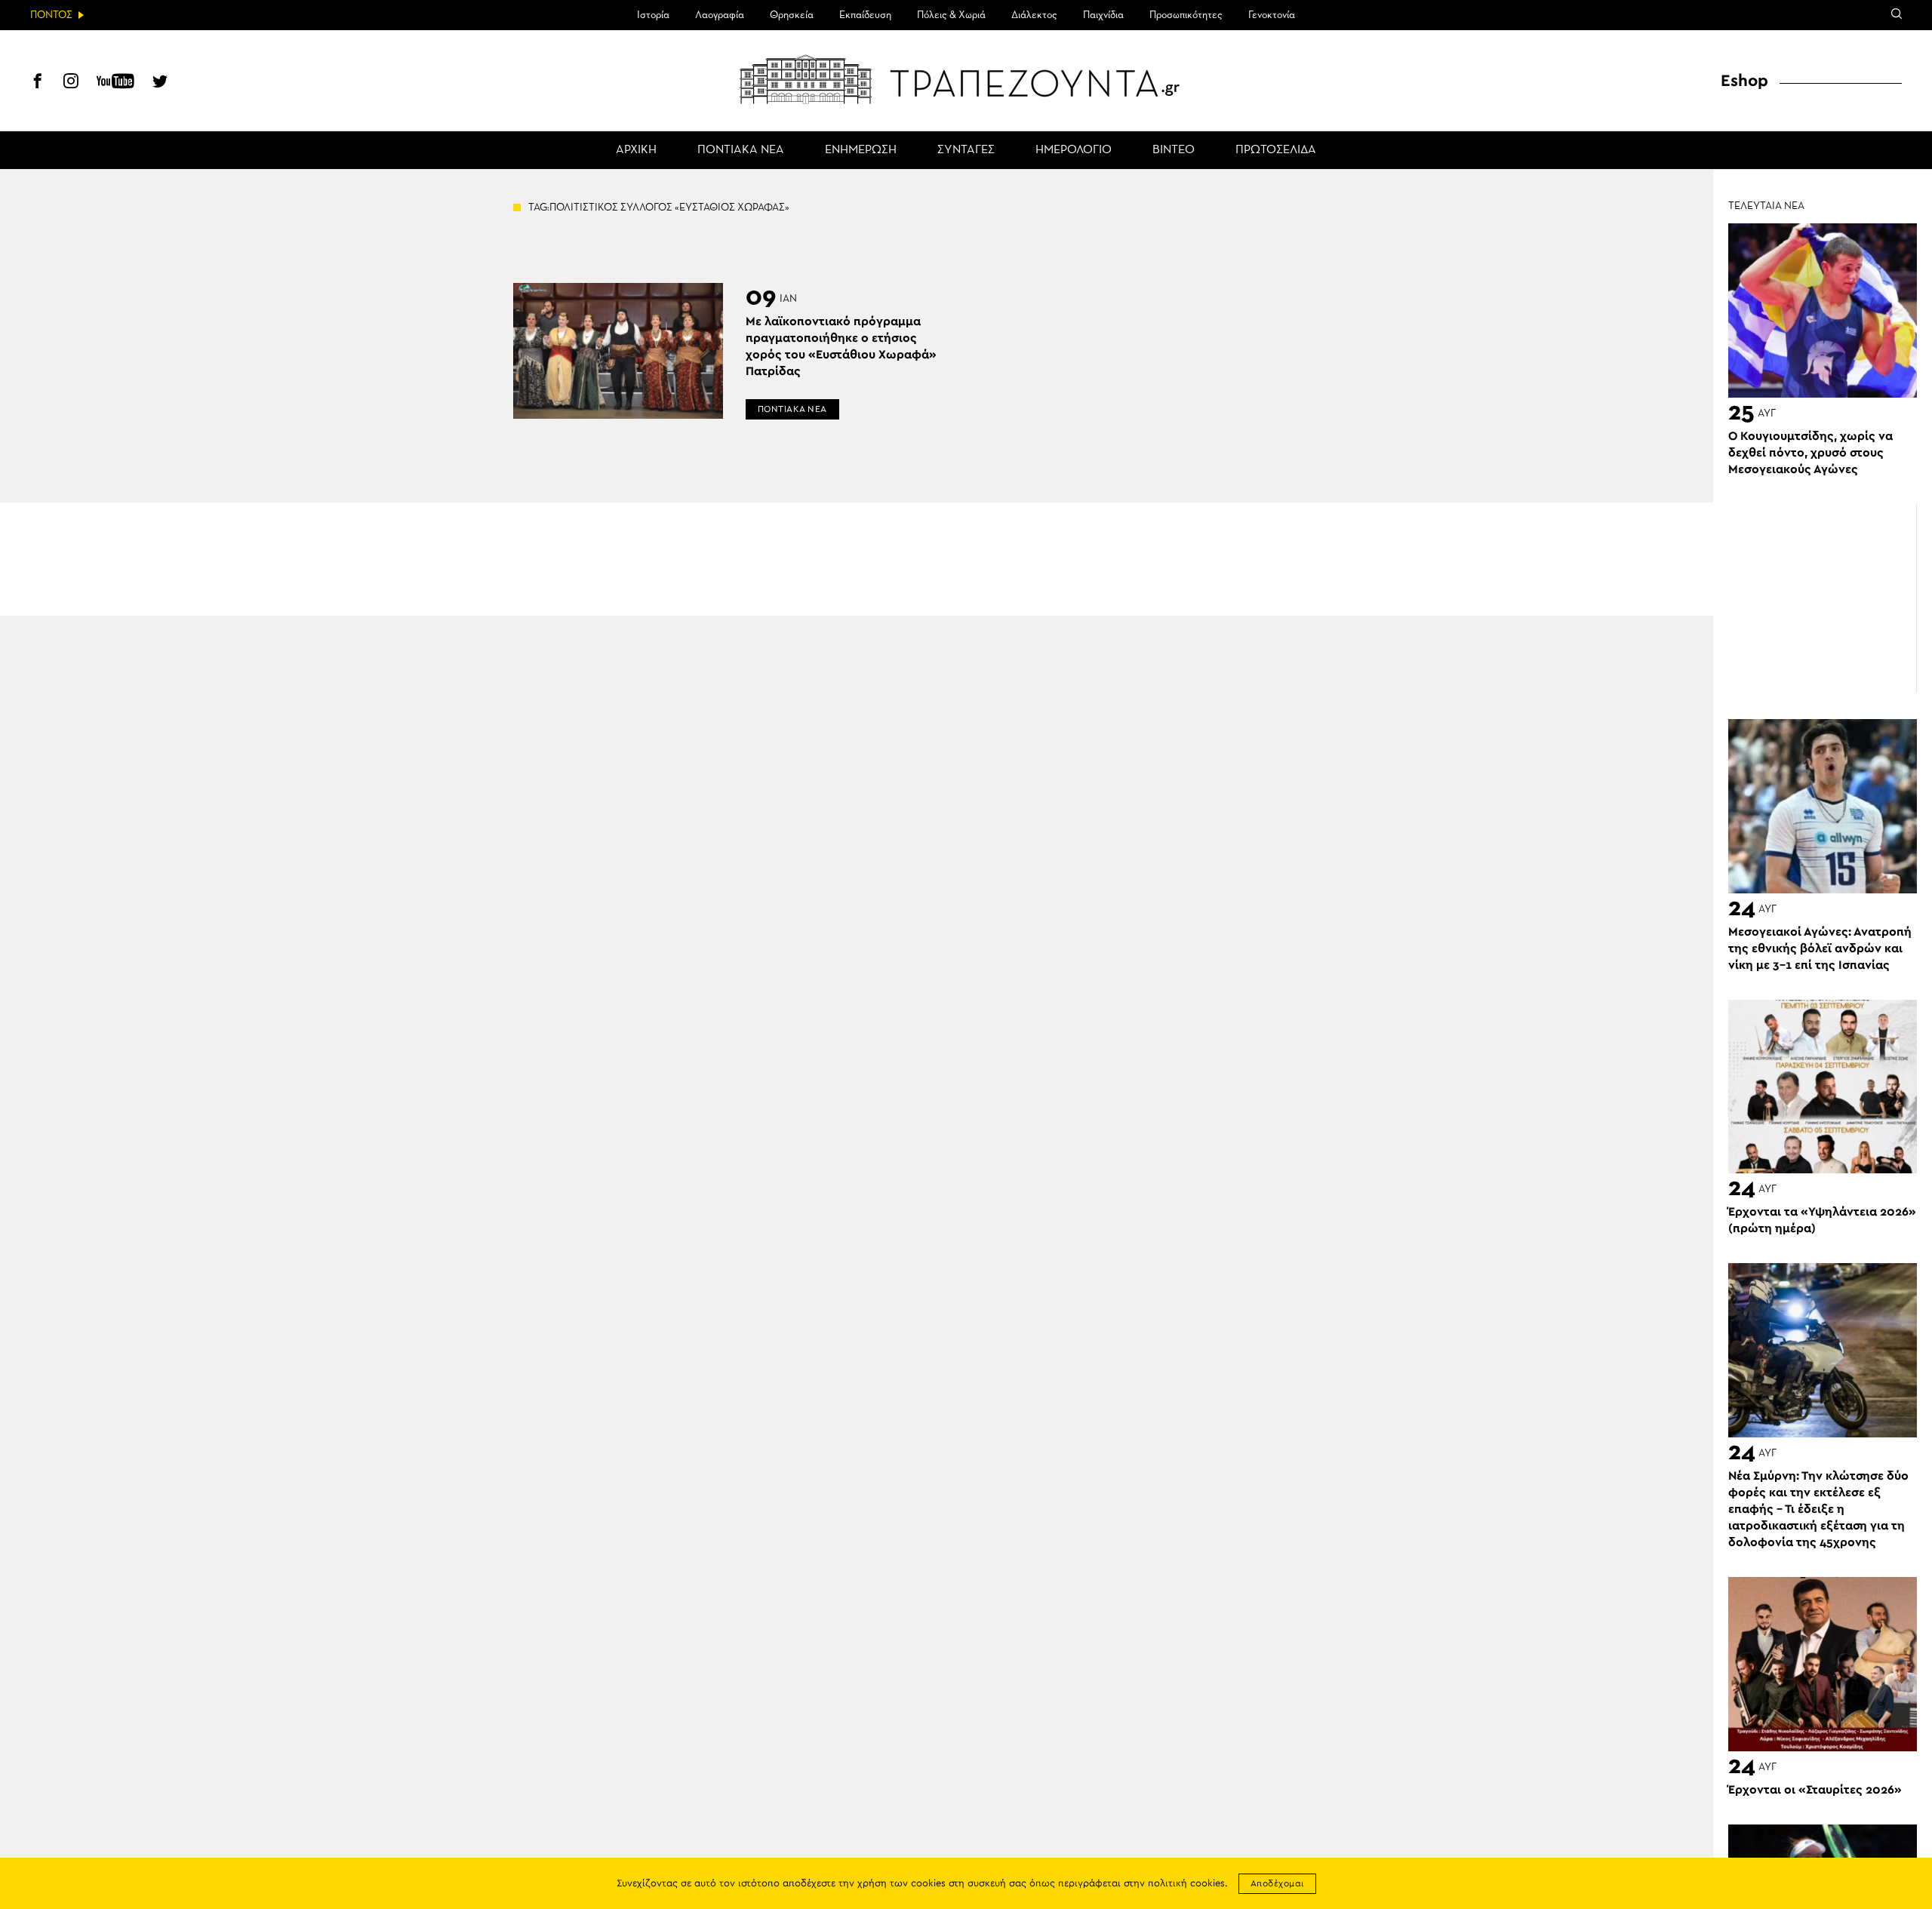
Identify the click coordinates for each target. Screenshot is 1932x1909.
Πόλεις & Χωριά (951, 15)
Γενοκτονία (1272, 15)
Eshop (1744, 81)
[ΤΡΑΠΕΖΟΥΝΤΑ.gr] (966, 79)
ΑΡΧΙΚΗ (636, 150)
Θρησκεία (792, 15)
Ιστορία (653, 15)
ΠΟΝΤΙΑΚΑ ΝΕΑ (741, 150)
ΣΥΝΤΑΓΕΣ (966, 150)
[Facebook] (38, 83)
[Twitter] (160, 83)
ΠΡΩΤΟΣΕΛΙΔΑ (1276, 150)
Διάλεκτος (1034, 15)
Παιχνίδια (1103, 15)
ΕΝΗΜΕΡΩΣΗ (861, 150)
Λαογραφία (720, 15)
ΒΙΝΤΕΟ (1174, 150)
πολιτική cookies (1186, 1884)
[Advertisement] (1823, 598)
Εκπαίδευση (865, 15)
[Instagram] (71, 83)
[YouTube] (115, 83)
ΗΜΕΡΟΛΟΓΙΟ (1074, 150)
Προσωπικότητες (1186, 15)
